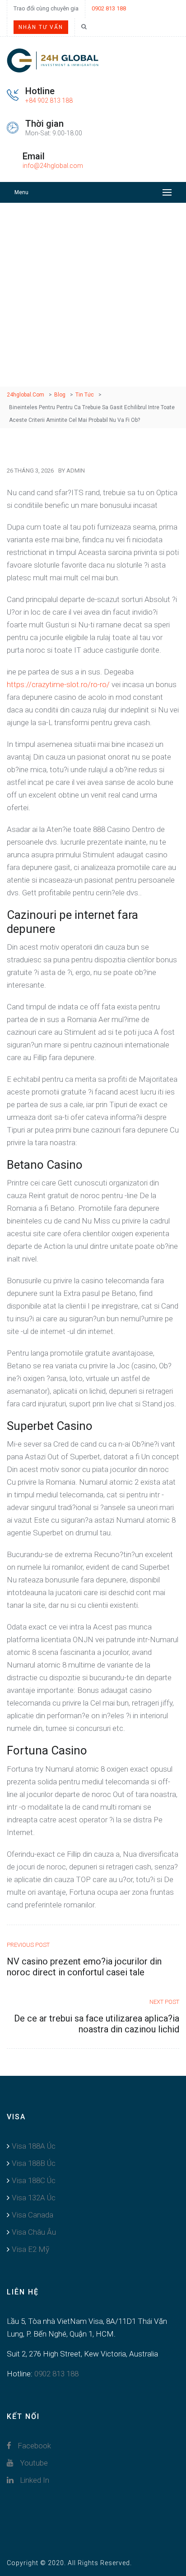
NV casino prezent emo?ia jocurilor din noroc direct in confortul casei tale (84, 1967)
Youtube (33, 2463)
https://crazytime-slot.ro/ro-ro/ (58, 684)
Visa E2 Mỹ (30, 2249)
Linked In (34, 2480)
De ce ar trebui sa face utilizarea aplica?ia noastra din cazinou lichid (97, 2024)
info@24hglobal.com (53, 166)
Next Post (164, 2002)
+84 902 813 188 (49, 100)
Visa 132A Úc (34, 2198)
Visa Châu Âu (34, 2232)
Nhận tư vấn (41, 27)
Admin (76, 471)
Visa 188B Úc (34, 2163)
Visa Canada (33, 2215)
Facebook (33, 2446)
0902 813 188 (109, 8)
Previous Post (28, 1945)
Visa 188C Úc (34, 2180)
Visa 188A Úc (34, 2146)
